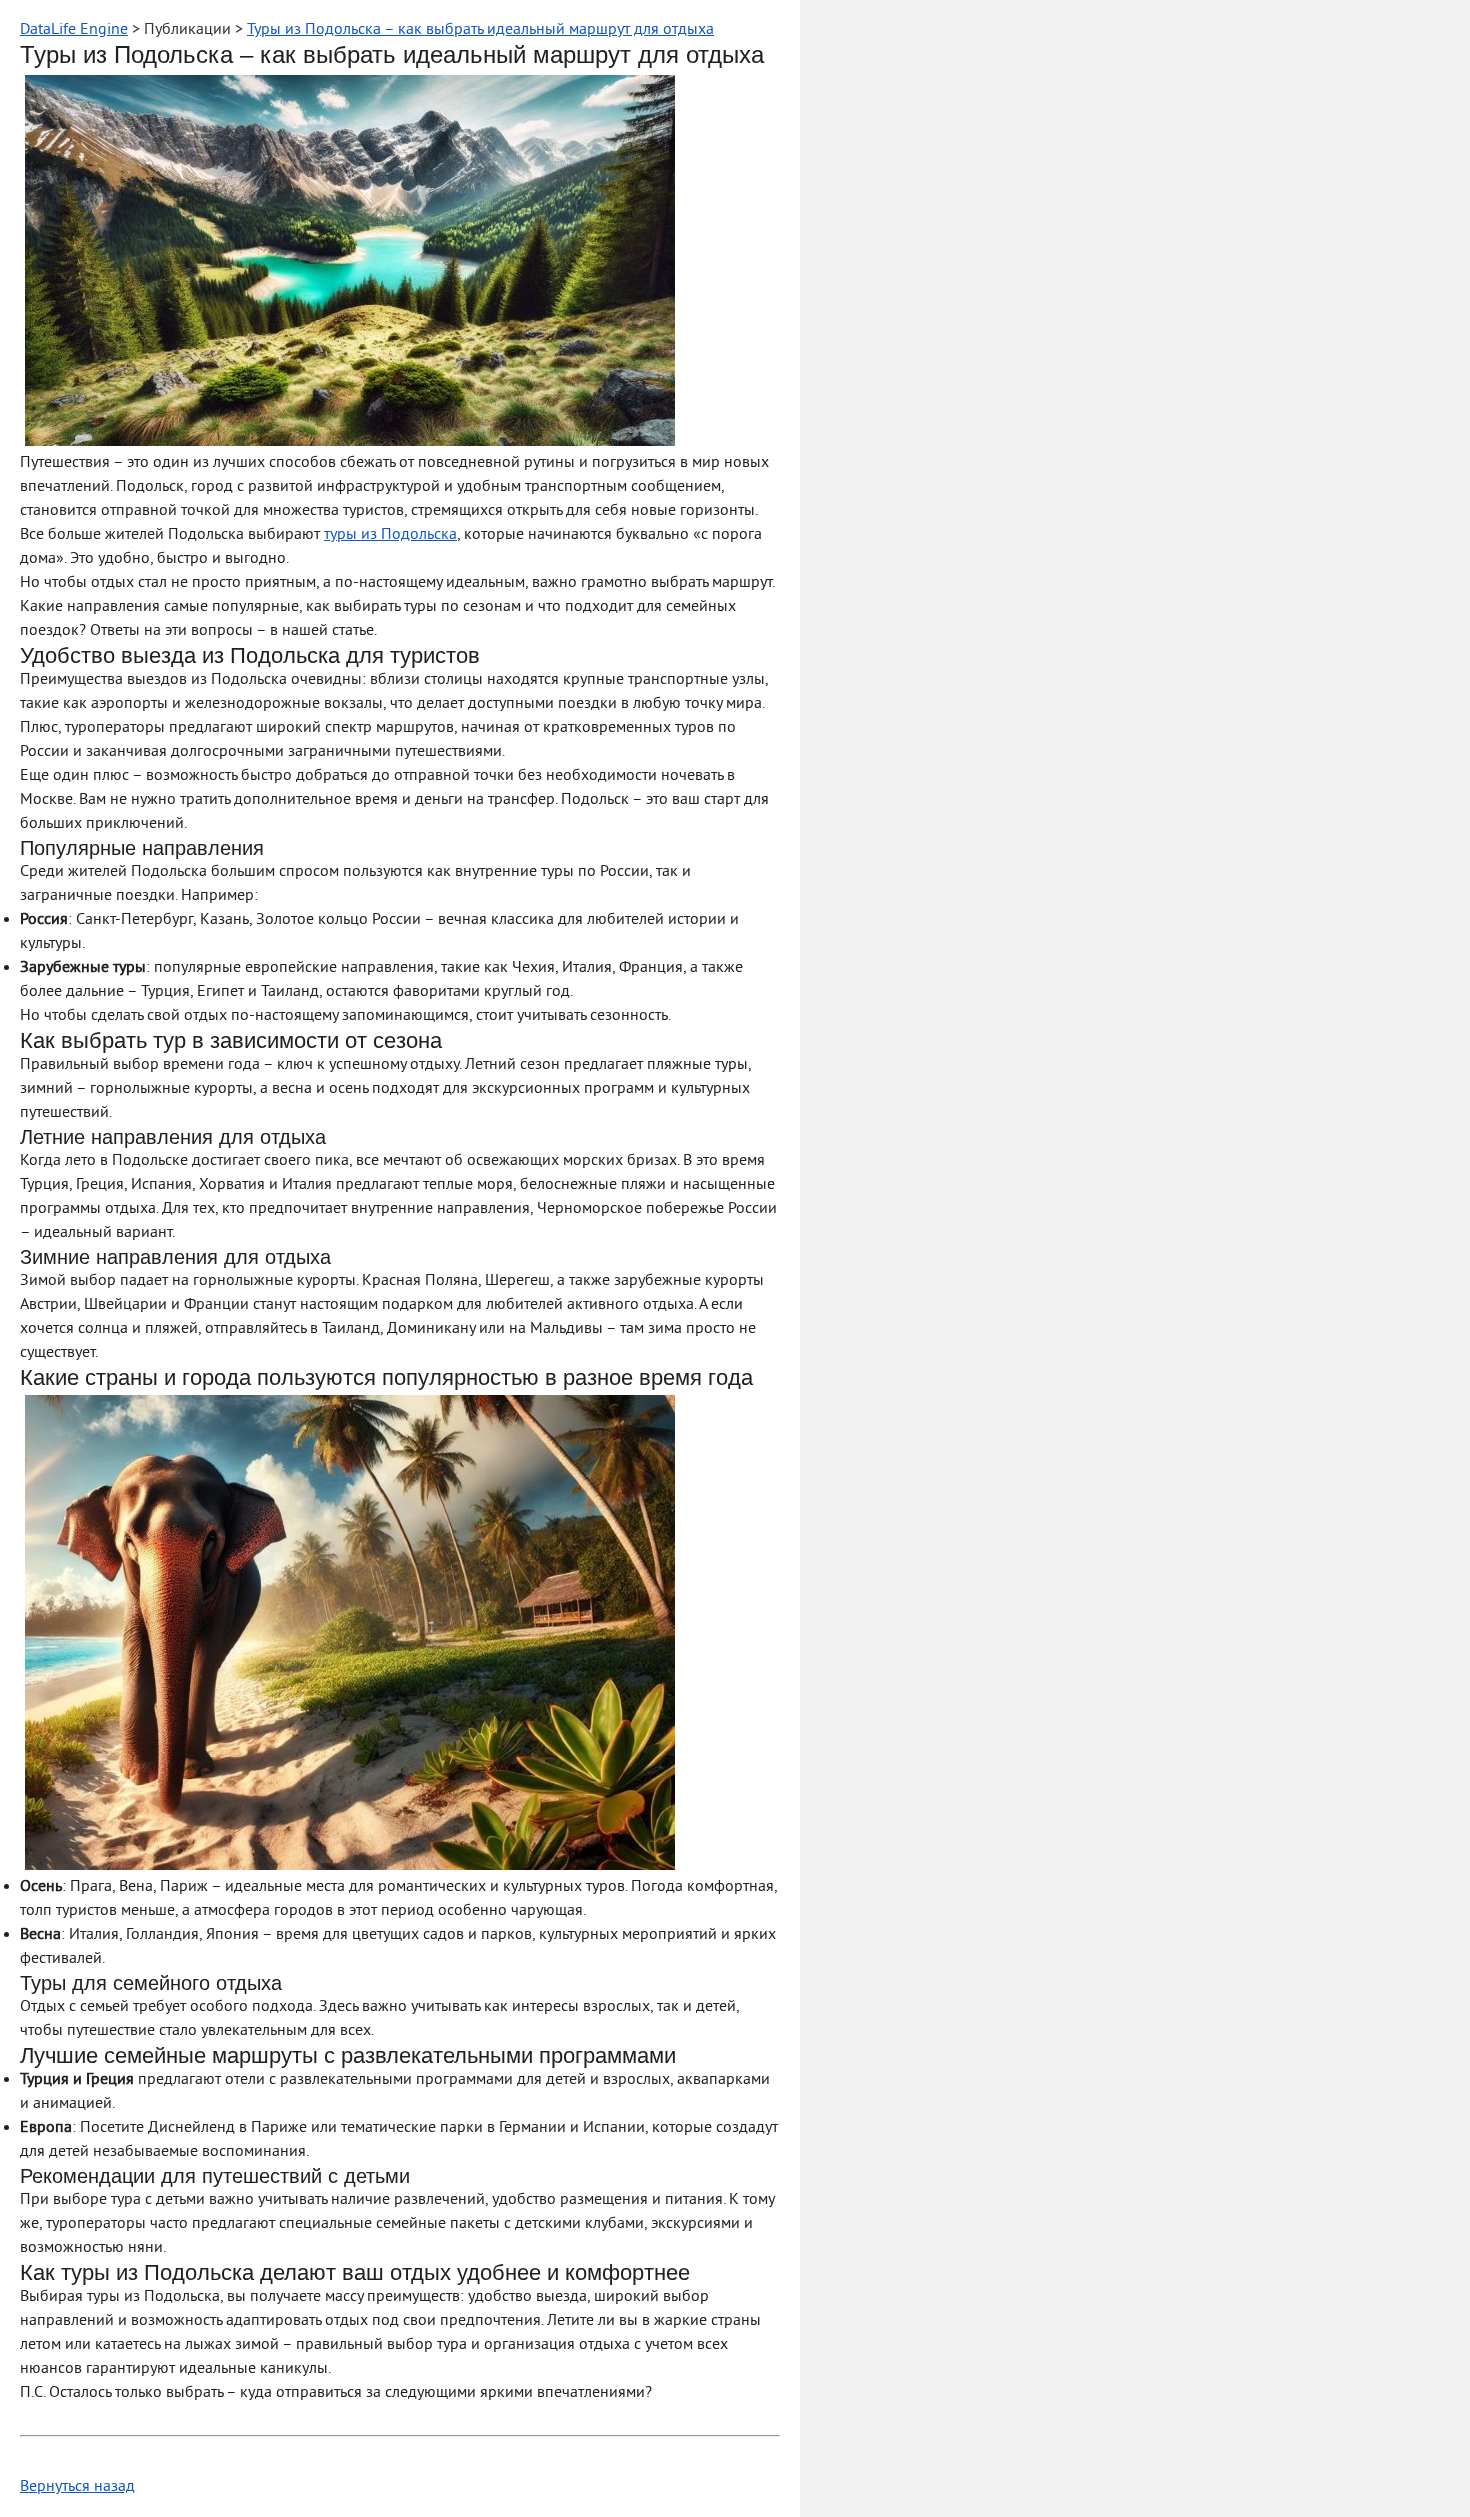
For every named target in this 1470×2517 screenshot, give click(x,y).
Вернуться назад (77, 2487)
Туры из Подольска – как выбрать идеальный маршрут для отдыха (480, 30)
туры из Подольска (390, 535)
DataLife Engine (74, 30)
